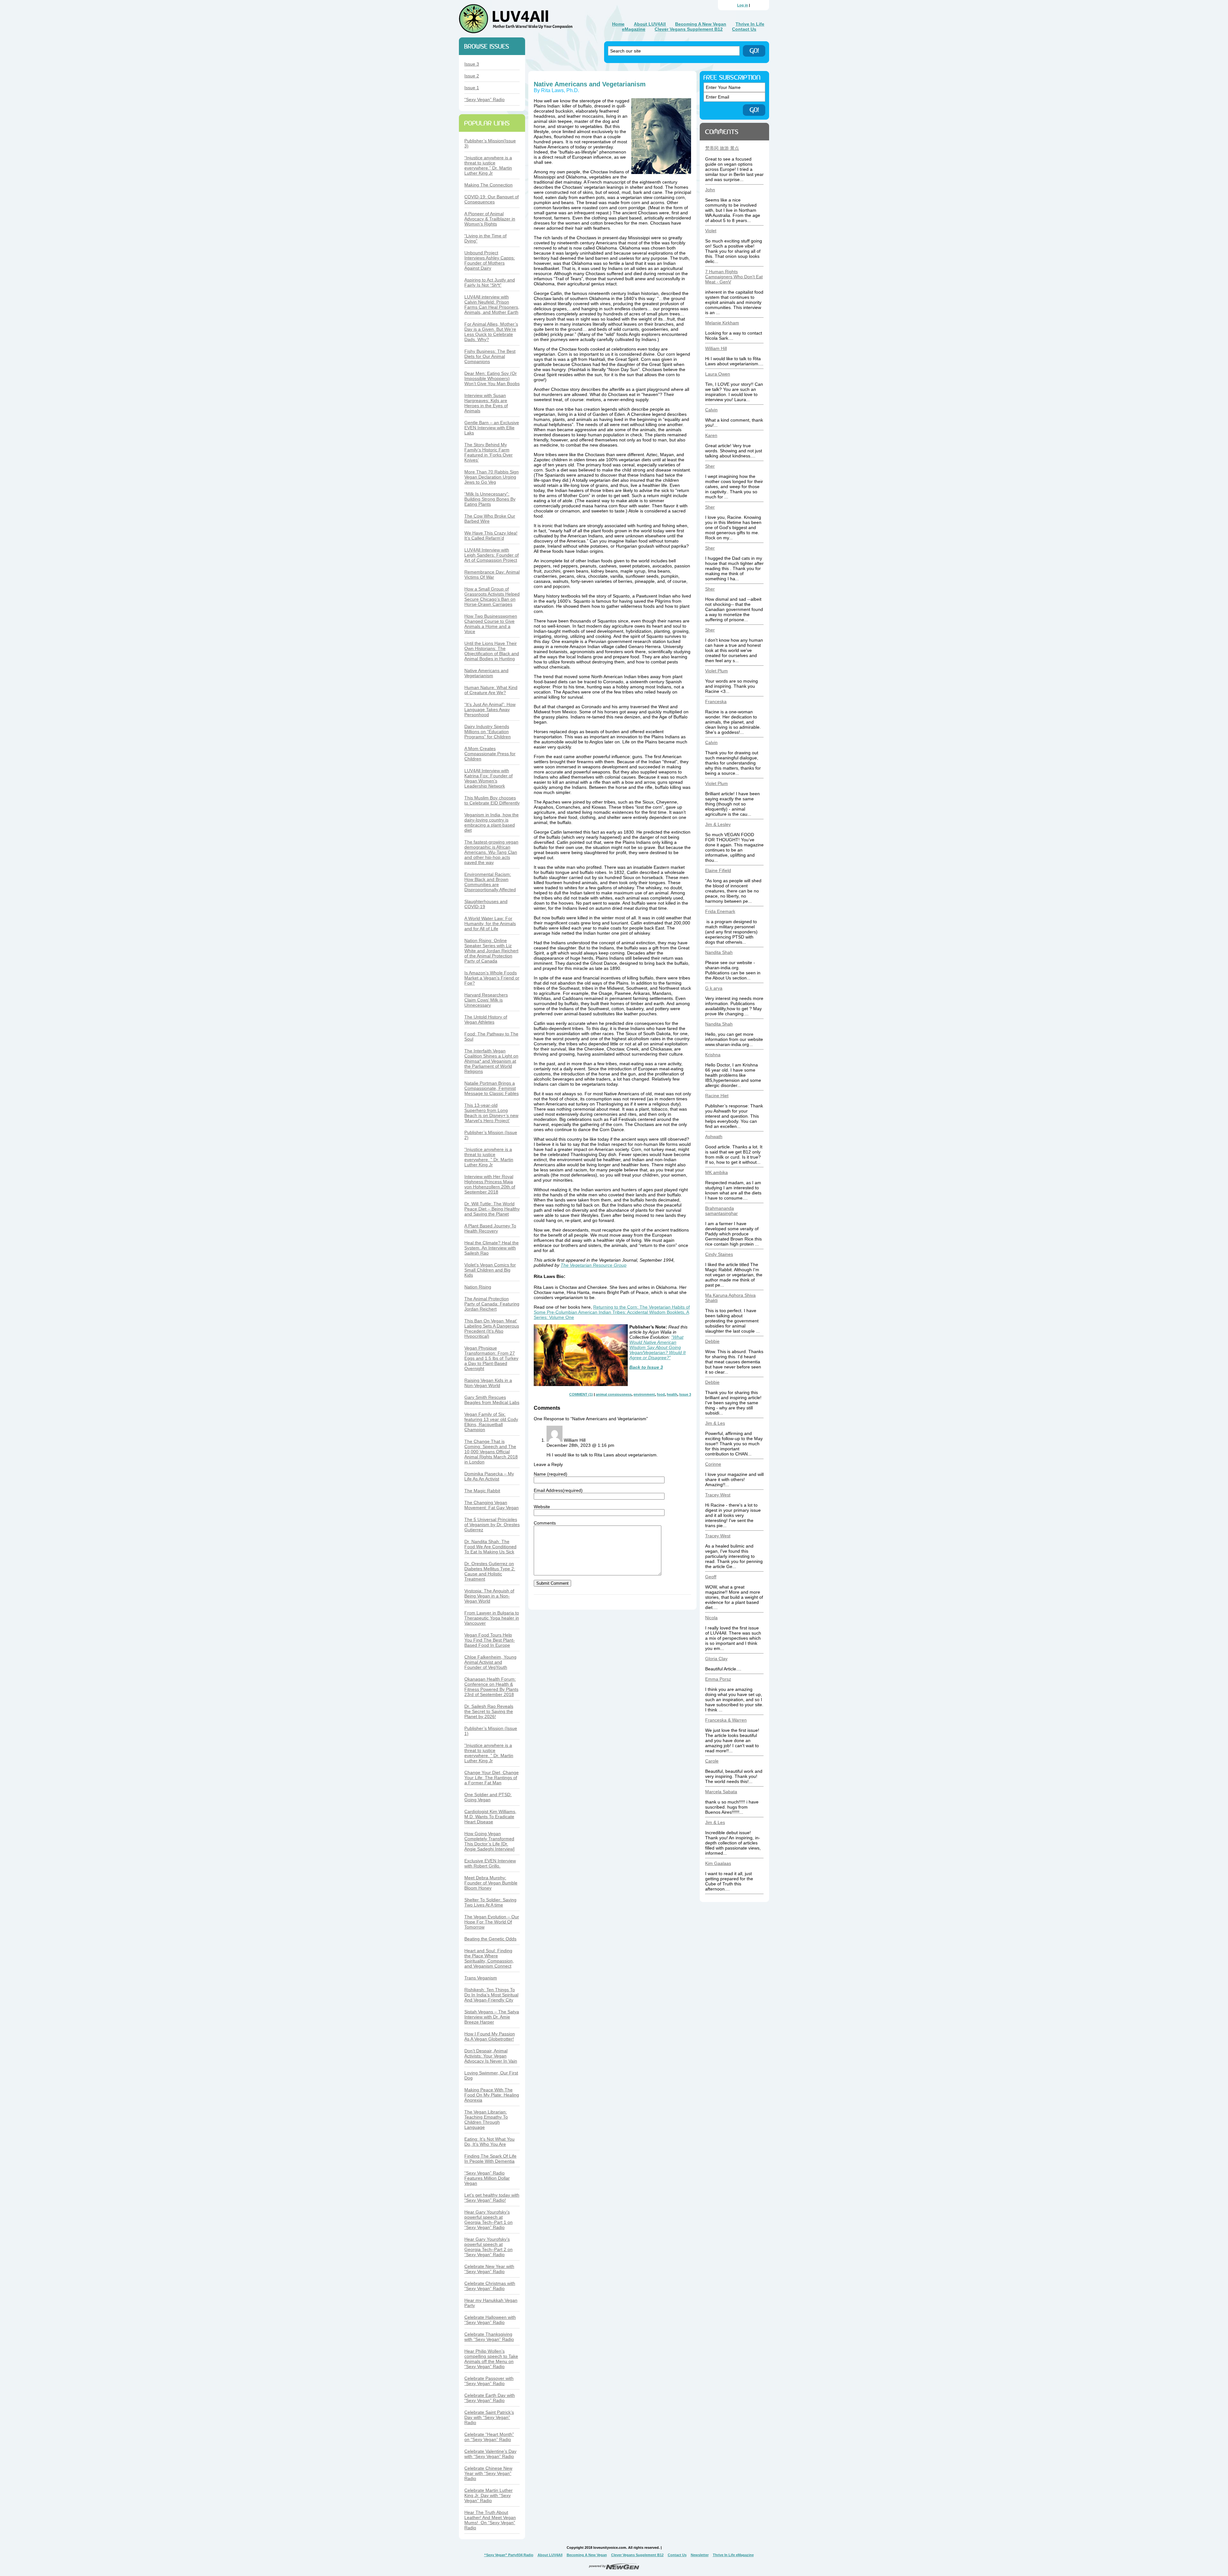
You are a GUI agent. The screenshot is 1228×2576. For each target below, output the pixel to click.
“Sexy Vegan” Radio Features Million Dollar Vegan (487, 2178)
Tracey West (718, 1495)
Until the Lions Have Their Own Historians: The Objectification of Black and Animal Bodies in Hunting (492, 651)
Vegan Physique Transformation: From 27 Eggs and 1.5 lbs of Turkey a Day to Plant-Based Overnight (491, 1358)
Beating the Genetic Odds (490, 1939)
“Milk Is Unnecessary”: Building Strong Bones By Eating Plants (490, 499)
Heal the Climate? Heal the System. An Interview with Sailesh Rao (492, 1248)
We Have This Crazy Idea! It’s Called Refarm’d (491, 535)
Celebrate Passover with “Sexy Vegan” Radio (489, 2381)
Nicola (711, 1618)
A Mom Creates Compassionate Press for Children (490, 754)
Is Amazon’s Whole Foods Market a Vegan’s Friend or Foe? (492, 978)
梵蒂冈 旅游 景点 (722, 148)
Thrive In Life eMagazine (733, 2555)
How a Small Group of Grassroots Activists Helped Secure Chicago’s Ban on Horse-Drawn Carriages (492, 597)
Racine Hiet (717, 1096)
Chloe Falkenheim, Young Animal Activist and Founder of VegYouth (490, 1662)
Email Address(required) (558, 1490)
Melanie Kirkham (722, 323)
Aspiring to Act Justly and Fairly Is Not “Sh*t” (490, 282)
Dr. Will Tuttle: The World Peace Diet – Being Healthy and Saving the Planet (492, 1209)
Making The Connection (488, 185)
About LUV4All (650, 24)
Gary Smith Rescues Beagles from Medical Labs (492, 1400)
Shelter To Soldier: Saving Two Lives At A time (490, 1902)
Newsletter (700, 2555)
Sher (710, 466)
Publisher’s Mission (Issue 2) (491, 1135)
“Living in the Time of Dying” (485, 238)
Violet (711, 231)
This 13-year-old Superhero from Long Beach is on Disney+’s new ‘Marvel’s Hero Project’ (491, 1113)
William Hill (716, 348)
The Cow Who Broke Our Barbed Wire (490, 519)
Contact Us (744, 29)
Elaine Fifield (718, 870)
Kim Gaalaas (718, 1863)
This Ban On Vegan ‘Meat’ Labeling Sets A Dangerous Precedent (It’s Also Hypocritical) (492, 1328)
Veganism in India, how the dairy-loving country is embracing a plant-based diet (492, 822)
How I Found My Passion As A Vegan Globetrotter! (490, 2036)
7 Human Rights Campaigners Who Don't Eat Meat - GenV (734, 277)
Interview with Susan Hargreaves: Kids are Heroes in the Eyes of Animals (486, 403)
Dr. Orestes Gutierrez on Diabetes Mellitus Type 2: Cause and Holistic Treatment (490, 1571)
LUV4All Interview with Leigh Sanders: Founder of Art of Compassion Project (492, 555)
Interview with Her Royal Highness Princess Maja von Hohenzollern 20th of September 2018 (490, 1184)
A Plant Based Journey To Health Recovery (490, 1228)
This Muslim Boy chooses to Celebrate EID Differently (492, 800)
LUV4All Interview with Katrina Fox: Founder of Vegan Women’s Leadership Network (488, 778)
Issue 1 (472, 88)
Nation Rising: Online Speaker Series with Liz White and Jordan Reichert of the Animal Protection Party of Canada (491, 951)
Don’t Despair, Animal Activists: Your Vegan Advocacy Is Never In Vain (491, 2056)
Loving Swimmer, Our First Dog (491, 2075)
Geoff (711, 1577)
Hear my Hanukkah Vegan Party (491, 2303)
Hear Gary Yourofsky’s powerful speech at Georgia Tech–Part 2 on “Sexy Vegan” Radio (488, 2247)
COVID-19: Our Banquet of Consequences (492, 199)
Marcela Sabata (721, 1792)
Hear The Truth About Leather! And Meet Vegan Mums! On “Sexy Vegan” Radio (490, 2520)
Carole (712, 1761)
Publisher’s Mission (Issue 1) (491, 1731)
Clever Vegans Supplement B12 (689, 29)
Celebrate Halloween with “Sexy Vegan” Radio (490, 2320)
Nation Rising (478, 1287)
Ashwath (714, 1137)
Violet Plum (716, 671)
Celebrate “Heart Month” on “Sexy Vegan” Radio (489, 2437)
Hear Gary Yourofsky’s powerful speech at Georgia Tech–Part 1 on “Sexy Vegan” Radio (488, 2220)
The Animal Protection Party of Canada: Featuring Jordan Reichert (492, 1304)
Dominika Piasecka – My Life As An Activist (489, 1476)
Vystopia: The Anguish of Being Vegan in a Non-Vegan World (489, 1596)
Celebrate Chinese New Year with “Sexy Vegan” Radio (488, 2473)
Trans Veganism (481, 1978)
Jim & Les (715, 1423)
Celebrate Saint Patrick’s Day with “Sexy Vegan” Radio (489, 2417)
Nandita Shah (719, 952)
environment (644, 1394)
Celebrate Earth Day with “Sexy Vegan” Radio (490, 2398)
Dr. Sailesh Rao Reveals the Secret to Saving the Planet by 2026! (489, 1711)
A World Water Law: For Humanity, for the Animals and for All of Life (490, 923)
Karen (711, 435)
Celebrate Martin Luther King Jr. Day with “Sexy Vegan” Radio (488, 2495)
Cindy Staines (719, 1254)
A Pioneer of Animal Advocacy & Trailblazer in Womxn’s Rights (490, 219)
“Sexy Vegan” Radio (484, 99)
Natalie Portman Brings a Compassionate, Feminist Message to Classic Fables (492, 1088)
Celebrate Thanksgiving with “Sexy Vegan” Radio (489, 2337)
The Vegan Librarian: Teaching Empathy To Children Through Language (486, 2120)
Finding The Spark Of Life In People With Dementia (490, 2159)
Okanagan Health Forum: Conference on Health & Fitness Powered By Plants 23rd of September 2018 (491, 1687)
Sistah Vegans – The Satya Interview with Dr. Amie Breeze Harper (492, 2017)
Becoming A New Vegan (701, 24)
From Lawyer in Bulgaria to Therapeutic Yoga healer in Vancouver (492, 1618)
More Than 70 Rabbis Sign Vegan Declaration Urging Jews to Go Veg (492, 477)
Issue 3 (472, 64)
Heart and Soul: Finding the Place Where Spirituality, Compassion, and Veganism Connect (489, 1958)
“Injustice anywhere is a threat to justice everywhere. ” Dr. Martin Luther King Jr (489, 1157)
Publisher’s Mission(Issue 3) (490, 143)
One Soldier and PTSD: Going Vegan (488, 1797)
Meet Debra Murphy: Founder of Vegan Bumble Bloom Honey (491, 1883)
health (672, 1394)
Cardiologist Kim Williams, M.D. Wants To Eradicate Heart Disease (490, 1817)
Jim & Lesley (718, 824)
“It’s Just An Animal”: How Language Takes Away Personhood (490, 709)
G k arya (714, 988)
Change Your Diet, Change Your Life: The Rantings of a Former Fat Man (492, 1778)
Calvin (711, 410)
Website (542, 1507)
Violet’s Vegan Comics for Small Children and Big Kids (490, 1270)
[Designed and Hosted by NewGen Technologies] (614, 2568)
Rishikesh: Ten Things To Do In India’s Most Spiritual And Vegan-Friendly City (491, 1995)
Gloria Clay (716, 1659)
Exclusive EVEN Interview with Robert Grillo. (490, 1863)
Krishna (713, 1055)
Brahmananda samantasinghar (721, 1211)
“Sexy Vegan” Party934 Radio (509, 2555)
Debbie (712, 1341)
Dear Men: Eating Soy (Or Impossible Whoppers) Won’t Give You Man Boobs (492, 378)
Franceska (716, 701)
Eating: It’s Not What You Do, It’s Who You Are (489, 2142)
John (710, 190)
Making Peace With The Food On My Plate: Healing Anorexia (492, 2095)
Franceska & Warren (726, 1720)
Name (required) (551, 1474)
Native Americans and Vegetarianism (486, 673)
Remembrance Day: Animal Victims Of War (492, 575)
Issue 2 (472, 76)
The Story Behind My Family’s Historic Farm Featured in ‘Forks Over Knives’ (488, 452)
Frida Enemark (720, 911)
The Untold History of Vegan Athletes (486, 1019)
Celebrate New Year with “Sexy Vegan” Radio (489, 2269)
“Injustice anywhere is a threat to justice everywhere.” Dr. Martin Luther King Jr (488, 165)
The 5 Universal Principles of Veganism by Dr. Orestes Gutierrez (492, 1525)
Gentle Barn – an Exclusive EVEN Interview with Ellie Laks (492, 428)
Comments (545, 1523)
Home (618, 24)
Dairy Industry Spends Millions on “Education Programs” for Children (488, 732)
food (661, 1394)
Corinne (713, 1464)
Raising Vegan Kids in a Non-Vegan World (488, 1383)
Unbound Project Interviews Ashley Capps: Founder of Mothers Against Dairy (490, 260)
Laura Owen (718, 374)
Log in (743, 5)
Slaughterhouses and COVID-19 (486, 904)
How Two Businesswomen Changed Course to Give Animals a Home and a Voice (491, 624)
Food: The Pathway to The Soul (491, 1036)
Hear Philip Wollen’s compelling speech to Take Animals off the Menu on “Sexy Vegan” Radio (491, 2359)
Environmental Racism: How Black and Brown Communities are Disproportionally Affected (490, 882)
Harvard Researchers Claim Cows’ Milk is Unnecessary (486, 1000)
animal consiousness (614, 1394)
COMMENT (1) (581, 1394)
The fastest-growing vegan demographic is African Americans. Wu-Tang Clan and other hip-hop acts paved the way (491, 852)
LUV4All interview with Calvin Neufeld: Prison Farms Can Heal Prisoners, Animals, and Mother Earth (492, 305)
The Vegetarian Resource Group (594, 1265)
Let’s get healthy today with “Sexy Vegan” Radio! (492, 2198)
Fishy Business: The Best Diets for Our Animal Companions (490, 356)
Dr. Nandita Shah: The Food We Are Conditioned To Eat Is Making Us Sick (490, 1547)
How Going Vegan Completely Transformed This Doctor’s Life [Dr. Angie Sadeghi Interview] (489, 1841)
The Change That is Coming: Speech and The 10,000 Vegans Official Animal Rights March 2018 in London (491, 1452)
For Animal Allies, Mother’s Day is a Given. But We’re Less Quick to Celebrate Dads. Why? (491, 332)
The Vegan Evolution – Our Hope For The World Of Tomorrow (492, 1922)
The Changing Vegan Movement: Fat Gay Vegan (492, 1505)
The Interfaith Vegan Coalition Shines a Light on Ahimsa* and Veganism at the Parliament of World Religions (491, 1061)
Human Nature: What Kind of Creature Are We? (491, 690)
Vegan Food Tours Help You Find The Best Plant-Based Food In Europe (490, 1640)
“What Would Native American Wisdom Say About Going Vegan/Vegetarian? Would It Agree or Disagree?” (657, 1347)
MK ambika (716, 1172)
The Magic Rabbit (482, 1491)
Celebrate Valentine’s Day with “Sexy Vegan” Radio (490, 2454)
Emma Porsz (718, 1679)
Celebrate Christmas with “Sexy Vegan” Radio (490, 2286)
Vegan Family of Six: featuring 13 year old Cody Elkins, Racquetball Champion (491, 1422)
